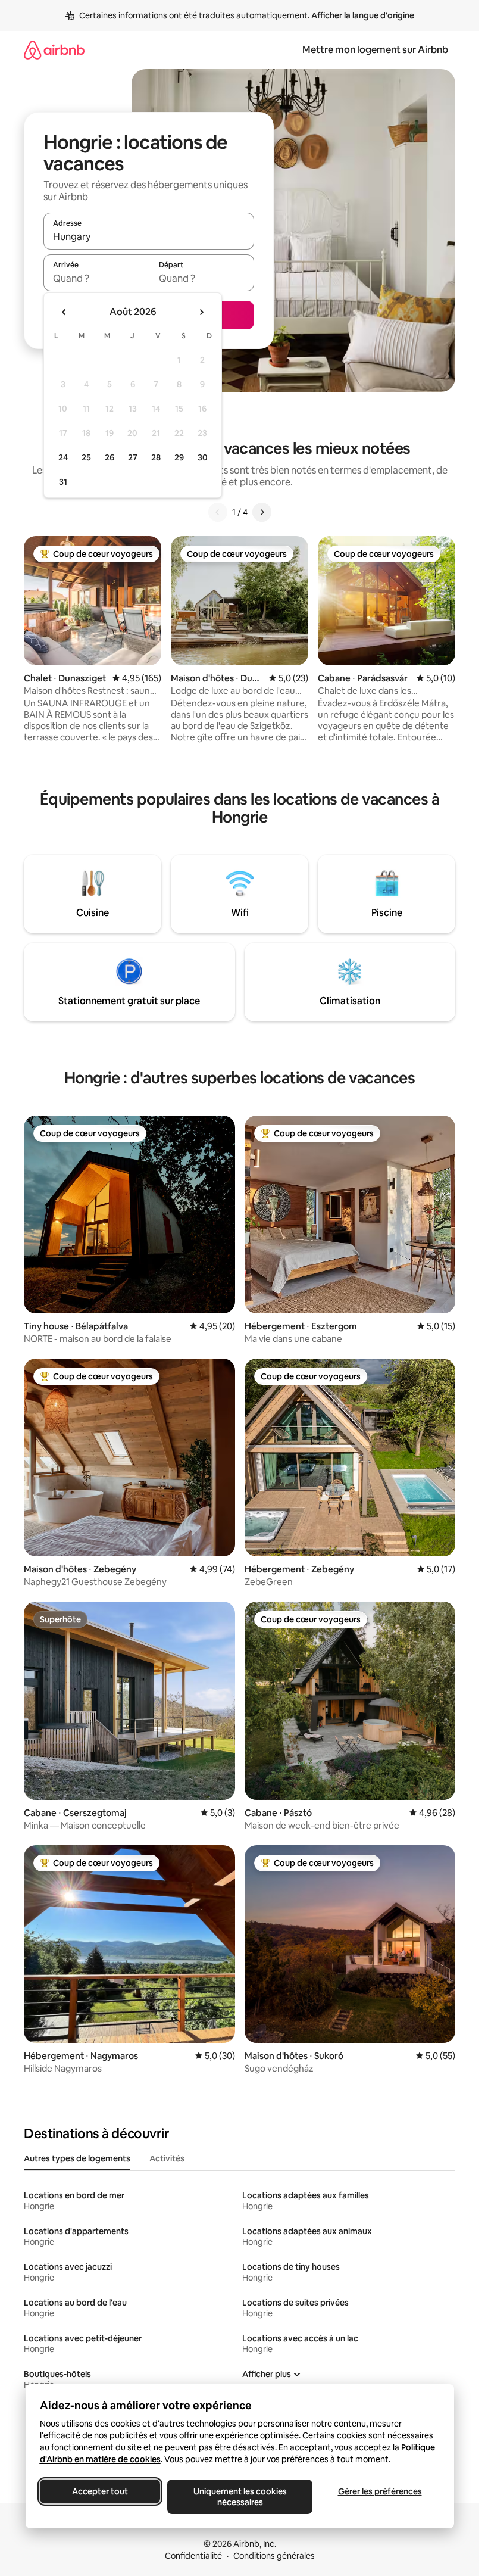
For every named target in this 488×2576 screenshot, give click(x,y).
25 (86, 457)
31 (63, 482)
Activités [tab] (167, 2158)
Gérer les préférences (379, 2491)
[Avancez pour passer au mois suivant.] (201, 312)
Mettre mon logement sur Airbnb (375, 50)
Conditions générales (274, 2556)
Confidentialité (193, 2556)
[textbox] (96, 278)
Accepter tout (100, 2491)
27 (133, 457)
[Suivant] (262, 512)
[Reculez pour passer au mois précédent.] (64, 312)
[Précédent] (218, 512)
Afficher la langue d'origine (363, 15)
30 (203, 457)
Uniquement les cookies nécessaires (240, 2497)
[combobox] (149, 236)
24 (63, 457)
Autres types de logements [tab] (77, 2158)
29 (179, 457)
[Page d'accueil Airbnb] (54, 50)
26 (110, 457)
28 (156, 457)
